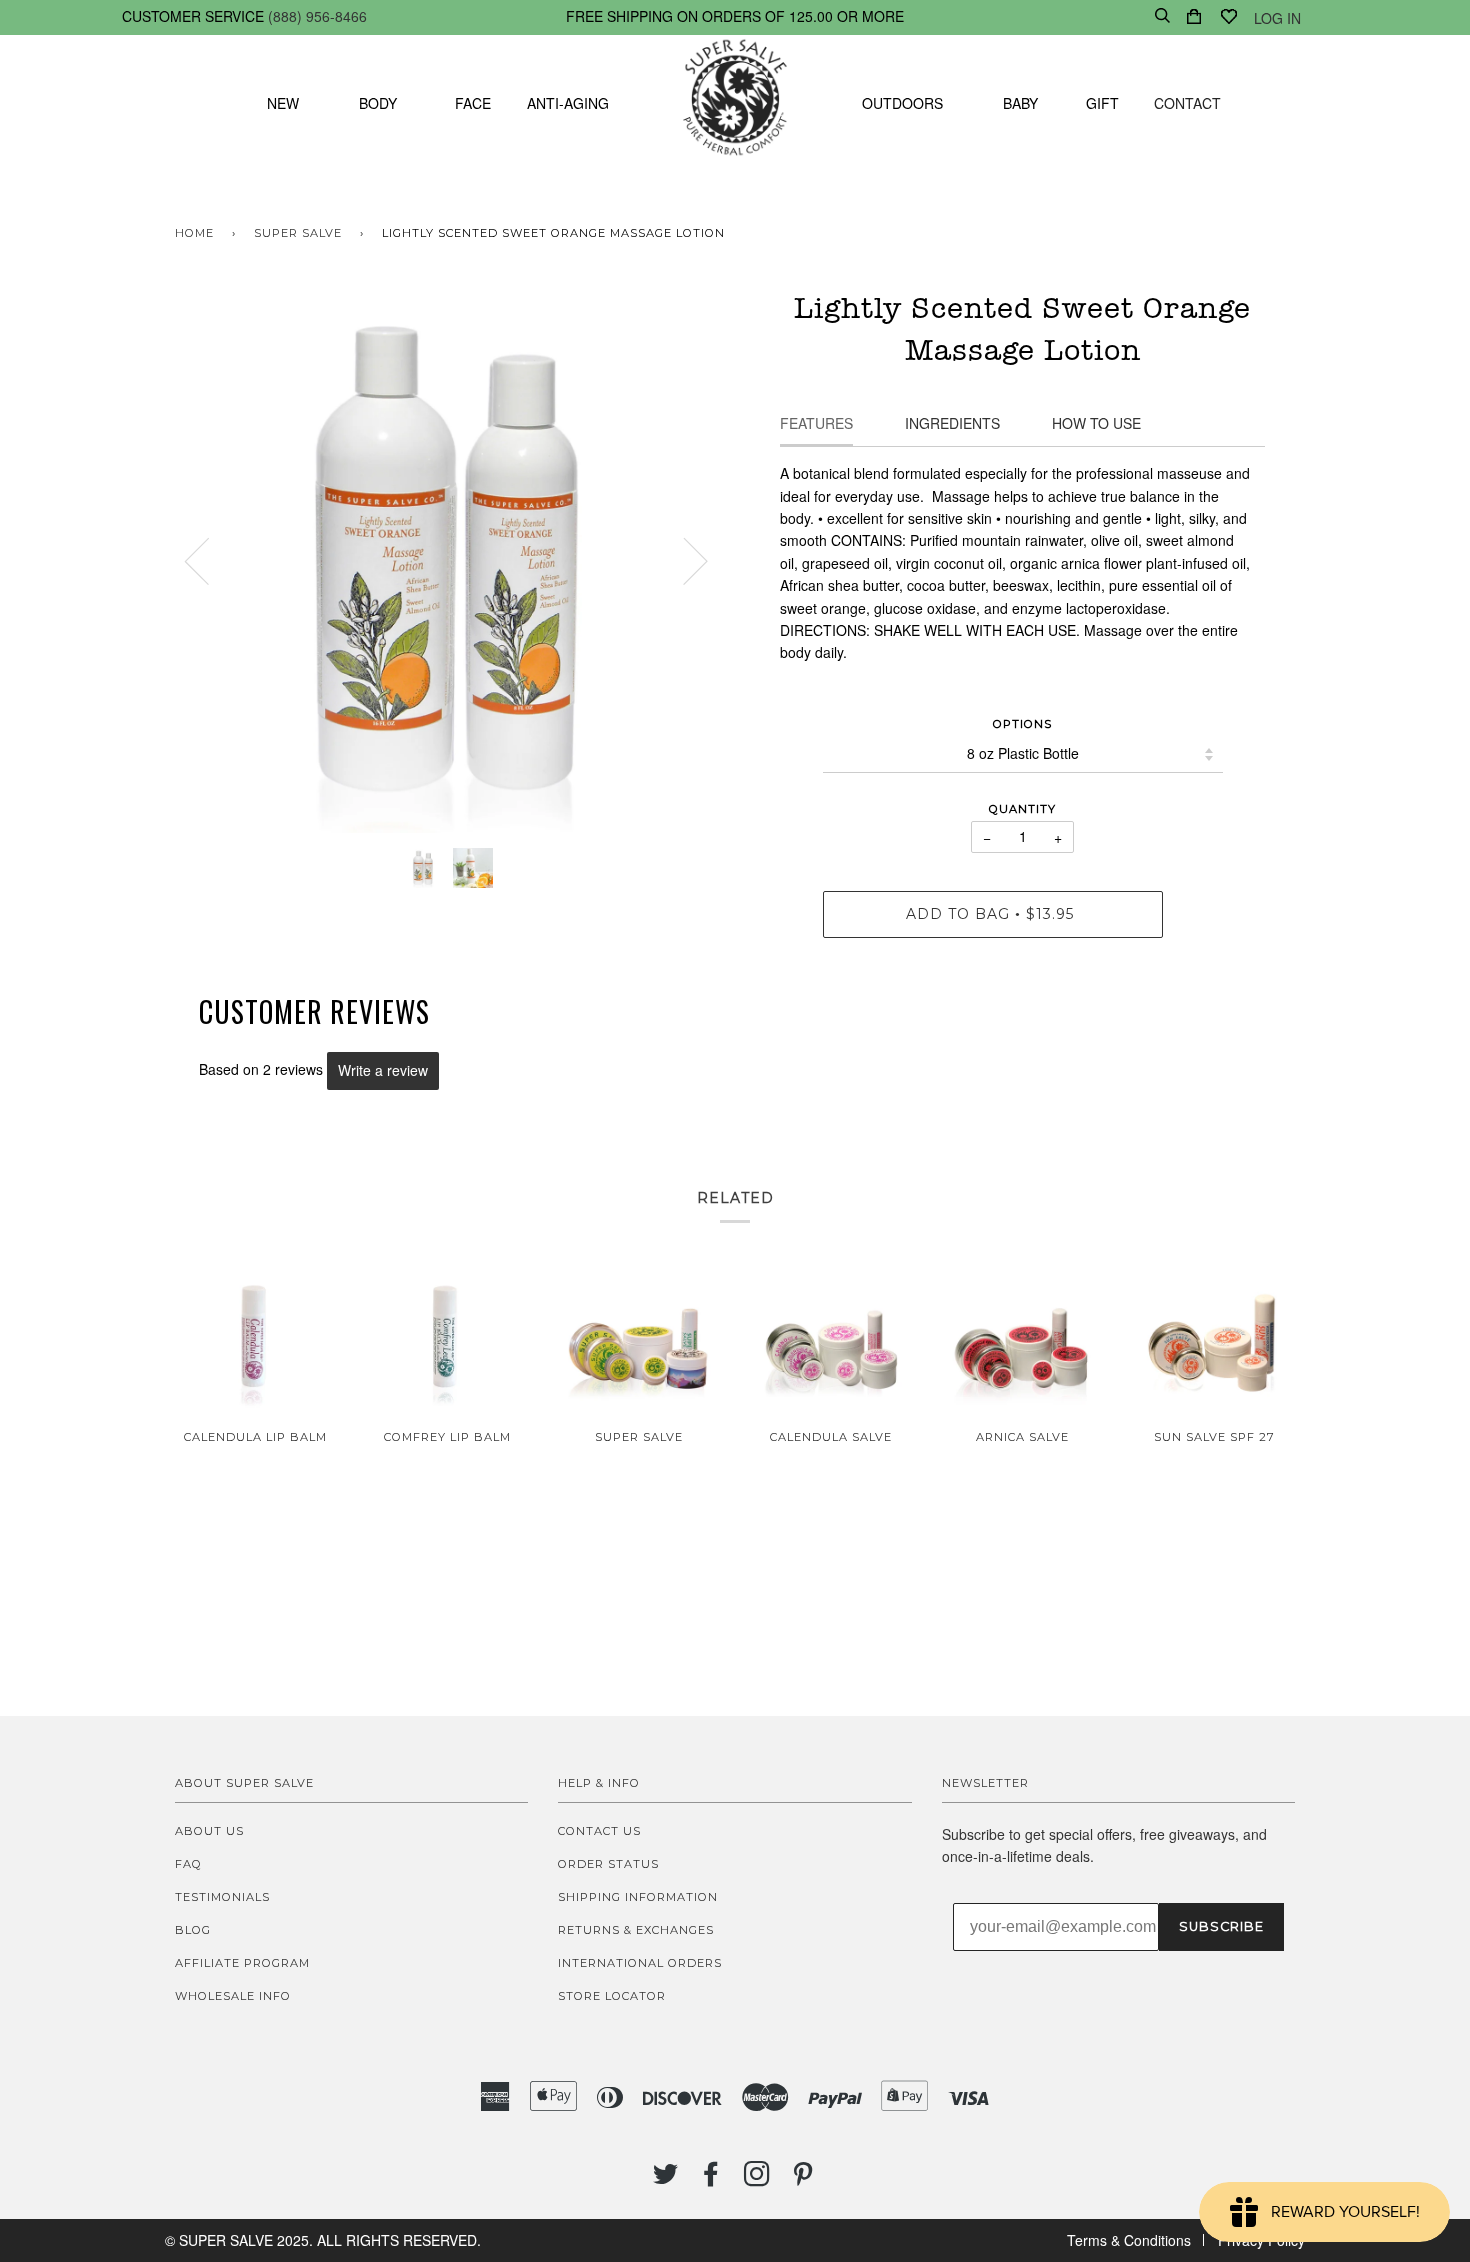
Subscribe (1221, 1926)
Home (194, 233)
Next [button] (683, 560)
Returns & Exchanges (636, 1930)
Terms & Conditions (1129, 2240)
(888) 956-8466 (317, 16)
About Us (209, 1831)
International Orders (640, 1963)
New (283, 103)
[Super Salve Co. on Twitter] (666, 2180)
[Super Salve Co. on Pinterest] (803, 2180)
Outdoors (902, 103)
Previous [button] (209, 560)
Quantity (1022, 809)
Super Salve (298, 233)
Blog (193, 1930)
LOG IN (1277, 18)
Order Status (608, 1864)
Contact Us (599, 1831)
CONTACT (1187, 103)
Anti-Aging (568, 103)
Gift (1102, 103)
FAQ (188, 1864)
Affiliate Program (242, 1963)
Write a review (383, 1070)
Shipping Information (638, 1897)
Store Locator (612, 1996)
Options (1022, 724)
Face (473, 103)
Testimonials (222, 1897)
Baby (1020, 103)
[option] (447, 560)
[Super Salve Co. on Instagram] (757, 2180)
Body (378, 103)
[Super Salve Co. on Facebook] (711, 2180)
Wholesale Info (233, 1996)
